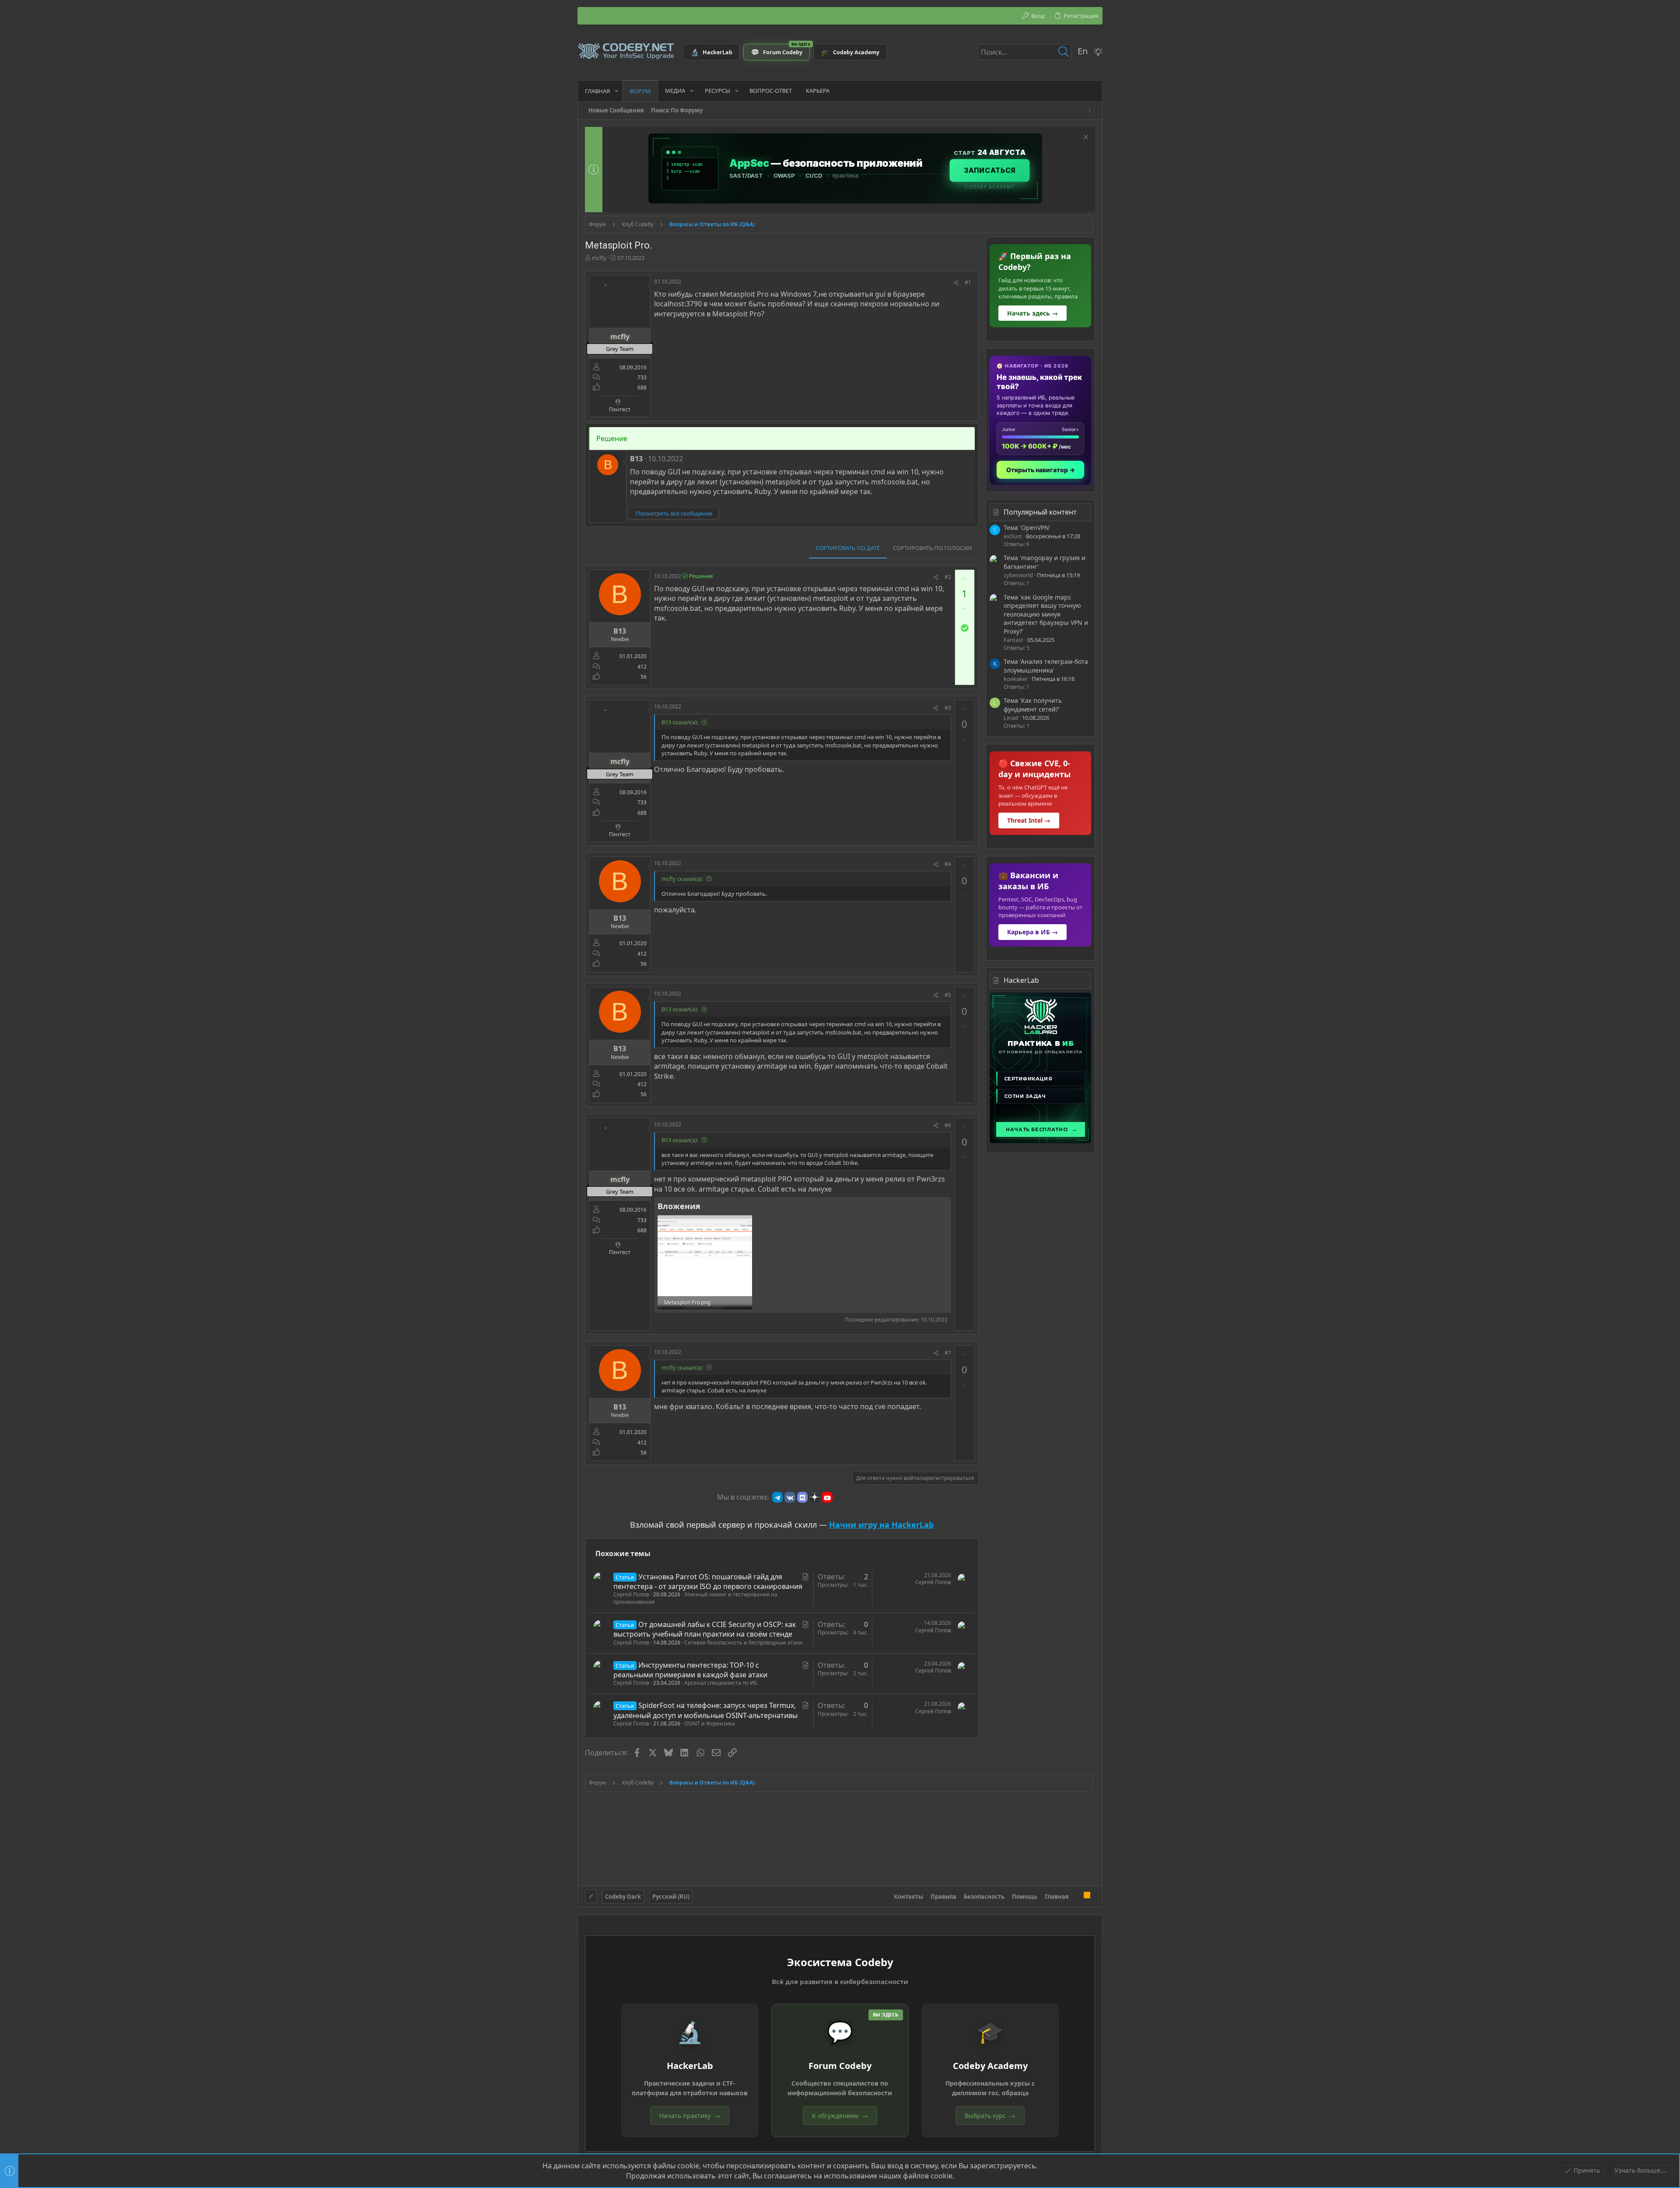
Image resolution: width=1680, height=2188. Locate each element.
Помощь (1025, 1897)
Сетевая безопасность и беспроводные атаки (743, 1643)
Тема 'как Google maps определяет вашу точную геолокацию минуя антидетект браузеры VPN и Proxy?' (1046, 614)
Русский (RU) (671, 1897)
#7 (948, 1353)
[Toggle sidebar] (1091, 110)
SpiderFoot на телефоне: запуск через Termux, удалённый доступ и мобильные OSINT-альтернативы (705, 1710)
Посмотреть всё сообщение (674, 513)
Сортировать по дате (848, 548)
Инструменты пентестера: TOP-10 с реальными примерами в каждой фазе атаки (690, 1670)
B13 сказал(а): (680, 722)
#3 (948, 708)
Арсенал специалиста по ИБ (721, 1683)
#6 (948, 1125)
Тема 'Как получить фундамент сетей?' (1033, 705)
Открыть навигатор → (1041, 470)
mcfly (599, 258)
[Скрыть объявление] (1085, 138)
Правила (943, 1897)
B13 (636, 459)
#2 (948, 577)
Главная (1057, 1897)
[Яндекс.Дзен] (815, 1497)
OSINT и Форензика (710, 1723)
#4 (948, 864)
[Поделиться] (956, 283)
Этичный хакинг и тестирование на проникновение (695, 1598)
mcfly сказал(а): (682, 879)
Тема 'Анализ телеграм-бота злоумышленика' (1046, 666)
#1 (968, 282)
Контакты (908, 1897)
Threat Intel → (1029, 820)
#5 (948, 995)
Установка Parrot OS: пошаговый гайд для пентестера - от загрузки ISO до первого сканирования (708, 1581)
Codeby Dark (623, 1897)
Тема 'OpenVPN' (1027, 528)
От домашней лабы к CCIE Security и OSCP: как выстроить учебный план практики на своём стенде (705, 1629)
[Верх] (1076, 1896)
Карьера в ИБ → (1032, 932)
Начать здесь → (1032, 313)
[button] (616, 91)
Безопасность (984, 1897)
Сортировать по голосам (933, 548)
